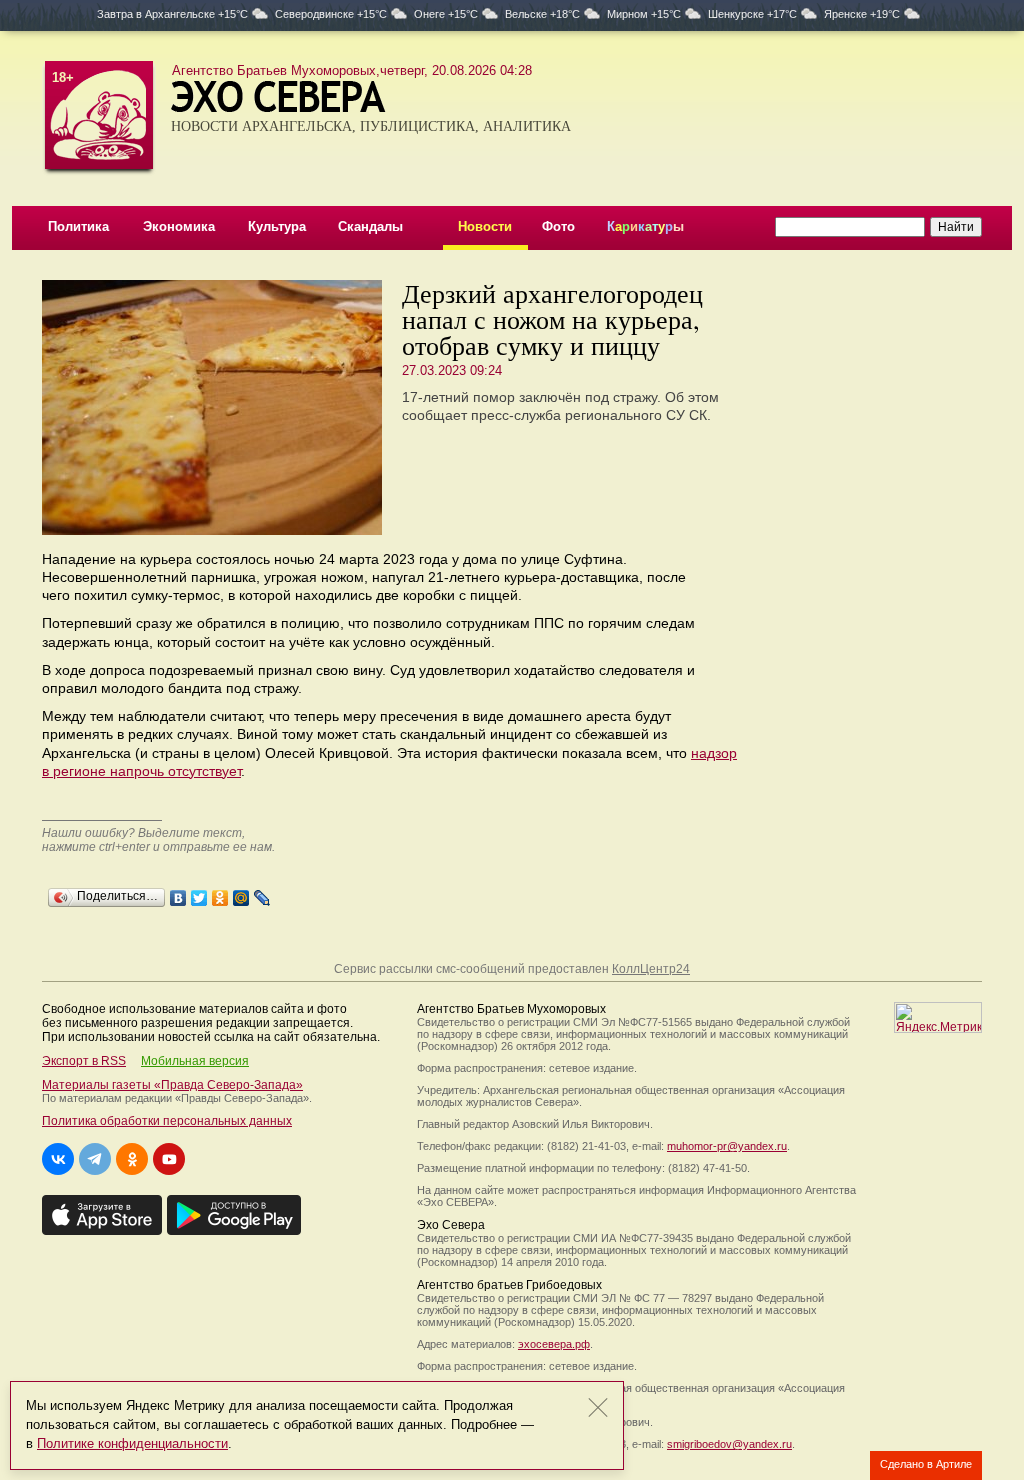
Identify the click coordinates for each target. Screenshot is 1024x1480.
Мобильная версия (195, 1061)
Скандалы (370, 226)
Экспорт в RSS (84, 1061)
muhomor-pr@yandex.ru (727, 1146)
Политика (78, 226)
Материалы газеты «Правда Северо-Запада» (172, 1085)
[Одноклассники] (220, 893)
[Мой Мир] (241, 893)
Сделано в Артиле (926, 1464)
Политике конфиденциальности (132, 1443)
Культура (277, 226)
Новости (485, 226)
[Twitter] (199, 893)
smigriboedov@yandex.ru (729, 1444)
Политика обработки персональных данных (167, 1121)
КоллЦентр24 (651, 969)
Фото (558, 226)
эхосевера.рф (554, 1344)
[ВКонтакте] (178, 893)
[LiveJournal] (262, 893)
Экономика (179, 226)
